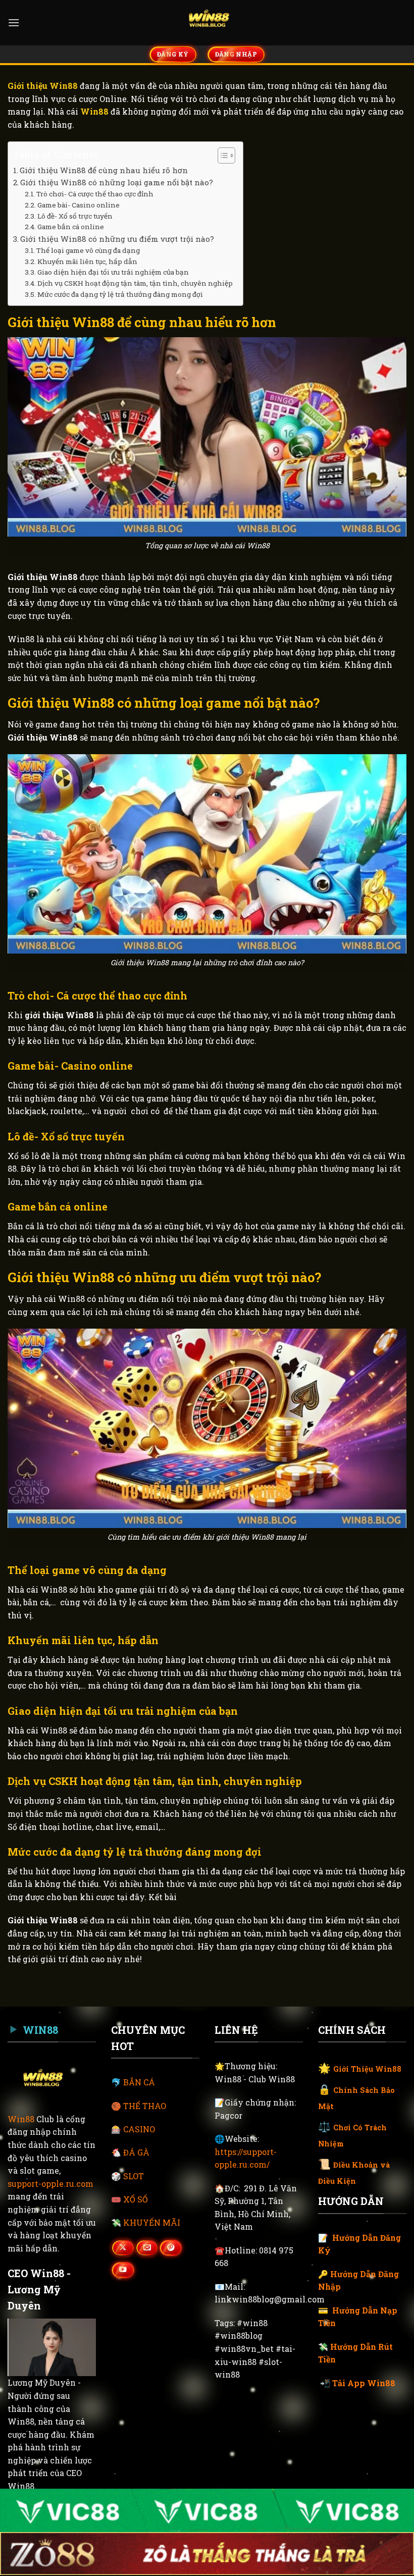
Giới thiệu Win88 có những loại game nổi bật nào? (117, 182)
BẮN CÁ (139, 2082)
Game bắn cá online (71, 227)
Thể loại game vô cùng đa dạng (88, 250)
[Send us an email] (147, 2248)
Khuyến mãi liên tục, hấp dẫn (88, 261)
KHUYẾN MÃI (152, 2222)
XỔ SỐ (136, 2199)
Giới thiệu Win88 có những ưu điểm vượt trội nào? (117, 239)
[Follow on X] (123, 2248)
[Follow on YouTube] (123, 2270)
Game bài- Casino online (79, 205)
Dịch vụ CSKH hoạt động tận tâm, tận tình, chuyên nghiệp (135, 283)
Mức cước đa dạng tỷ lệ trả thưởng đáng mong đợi (120, 294)
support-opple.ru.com (50, 2184)
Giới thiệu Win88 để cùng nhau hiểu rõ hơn (104, 170)
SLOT (134, 2176)
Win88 (21, 2119)
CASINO (139, 2129)
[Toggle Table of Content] (221, 155)
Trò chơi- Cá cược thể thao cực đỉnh (95, 194)
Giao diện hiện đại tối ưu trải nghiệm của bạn (113, 272)
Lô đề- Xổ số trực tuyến (75, 216)
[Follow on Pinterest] (171, 2248)
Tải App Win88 (364, 2383)
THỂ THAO (145, 2106)
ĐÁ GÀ (136, 2152)
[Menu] (14, 22)
